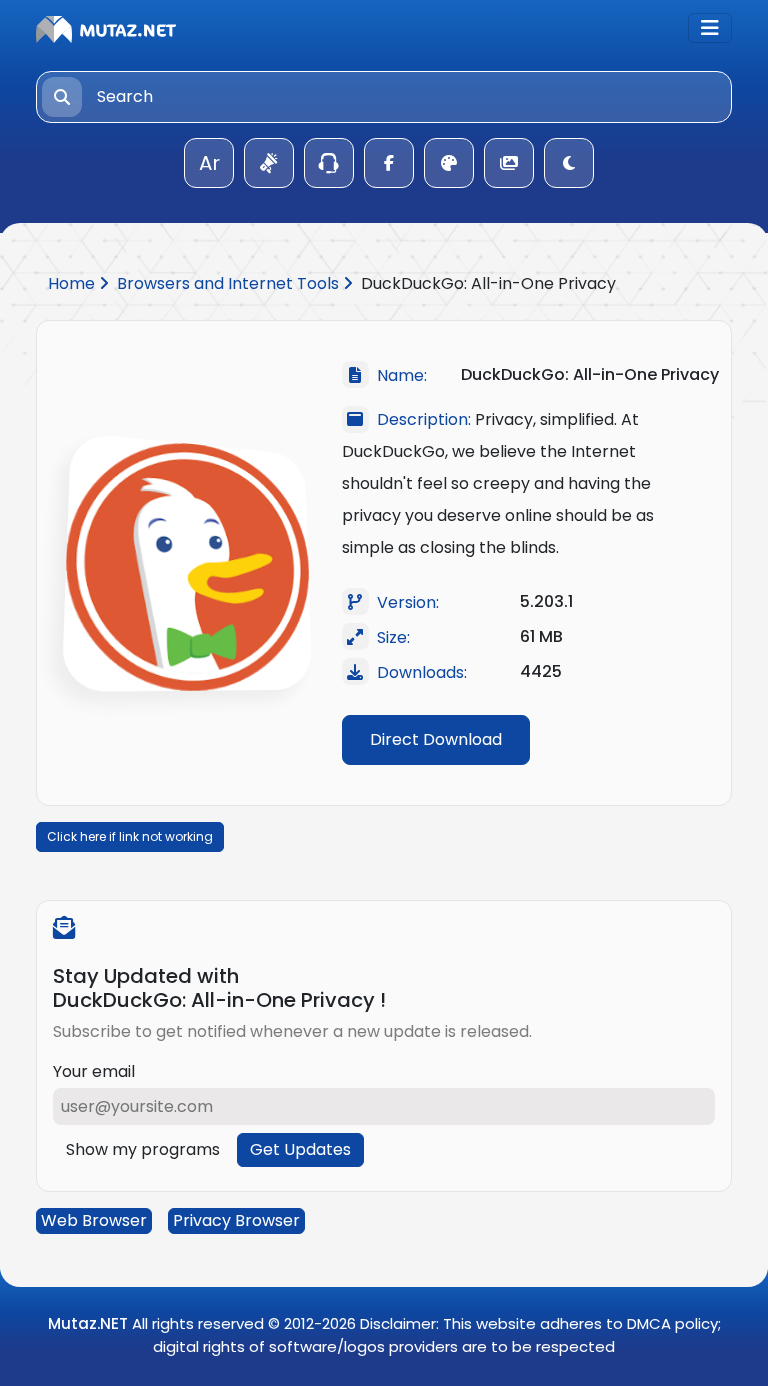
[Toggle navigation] (710, 28)
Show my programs (143, 1149)
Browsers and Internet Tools (230, 283)
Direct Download (436, 739)
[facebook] (389, 163)
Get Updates (300, 1149)
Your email (94, 1071)
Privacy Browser (236, 1220)
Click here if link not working (130, 836)
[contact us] (329, 163)
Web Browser (94, 1220)
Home (73, 283)
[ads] (269, 163)
